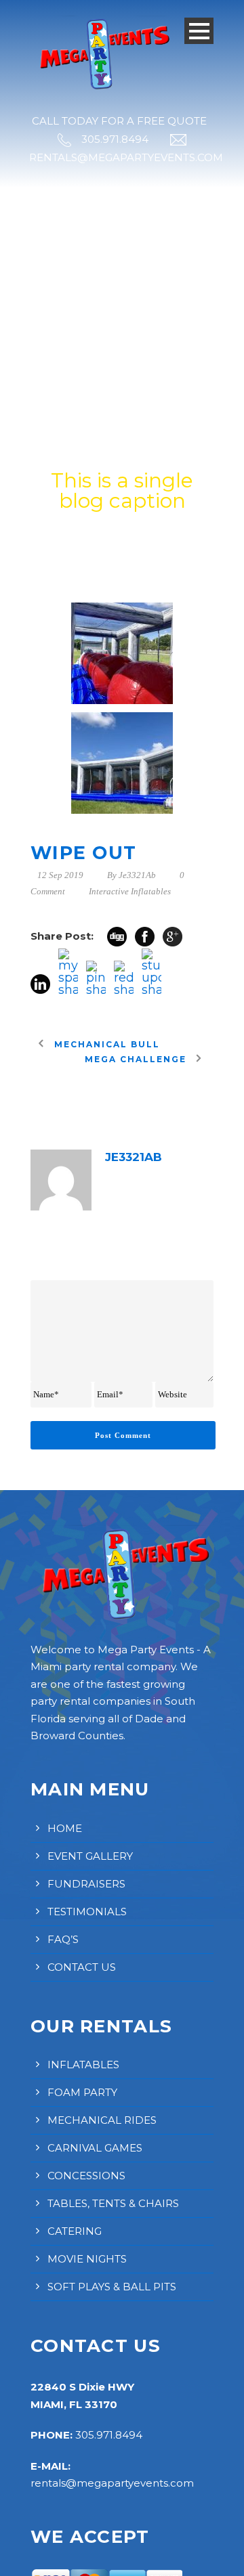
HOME (65, 1828)
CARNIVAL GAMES (95, 2148)
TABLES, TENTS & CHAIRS (113, 2203)
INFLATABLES (83, 2065)
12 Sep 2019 (60, 875)
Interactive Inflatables (130, 891)
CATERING (75, 2231)
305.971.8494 (109, 2435)
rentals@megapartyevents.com (112, 2483)
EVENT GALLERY (90, 1856)
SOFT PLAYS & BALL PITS (112, 2287)
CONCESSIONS (86, 2176)
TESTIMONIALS (87, 1912)
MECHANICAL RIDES (102, 2120)
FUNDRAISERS (86, 1884)
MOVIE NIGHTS (87, 2259)
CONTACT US (82, 1967)
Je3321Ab (137, 875)
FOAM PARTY (82, 2092)
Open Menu (199, 31)
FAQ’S (63, 1939)
